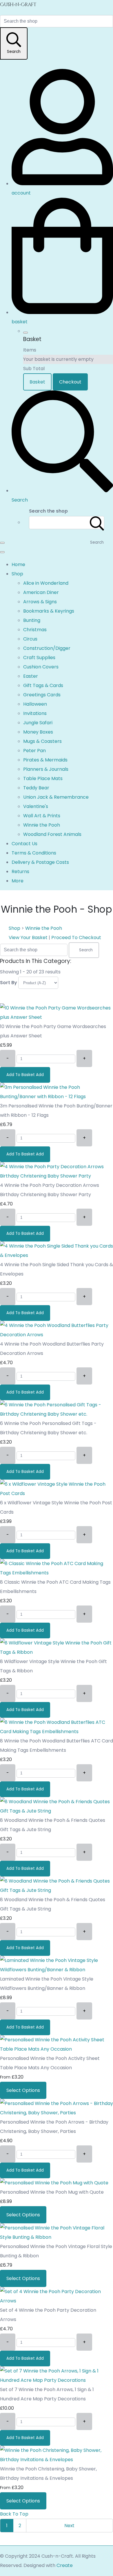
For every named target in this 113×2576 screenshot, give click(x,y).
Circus (30, 639)
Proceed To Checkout (76, 938)
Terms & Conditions (34, 853)
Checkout (70, 382)
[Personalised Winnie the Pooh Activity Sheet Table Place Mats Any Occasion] (57, 2049)
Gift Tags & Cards (43, 685)
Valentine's (36, 806)
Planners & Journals (46, 769)
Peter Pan (34, 751)
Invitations (35, 713)
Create (65, 2565)
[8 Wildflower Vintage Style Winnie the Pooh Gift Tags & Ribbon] (57, 1652)
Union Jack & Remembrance (56, 797)
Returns (20, 872)
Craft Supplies (39, 658)
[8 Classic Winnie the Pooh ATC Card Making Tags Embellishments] (57, 1573)
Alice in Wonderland (46, 583)
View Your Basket (28, 938)
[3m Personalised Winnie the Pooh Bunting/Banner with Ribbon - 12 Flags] (57, 1097)
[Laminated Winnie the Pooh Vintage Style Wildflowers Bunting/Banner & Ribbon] (57, 1970)
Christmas (35, 630)
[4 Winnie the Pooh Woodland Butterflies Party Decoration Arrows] (57, 1335)
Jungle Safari (38, 723)
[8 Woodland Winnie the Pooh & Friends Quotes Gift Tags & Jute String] (57, 1811)
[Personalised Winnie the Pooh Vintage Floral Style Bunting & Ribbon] (57, 2237)
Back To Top (14, 2514)
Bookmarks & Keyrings (49, 611)
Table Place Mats (43, 778)
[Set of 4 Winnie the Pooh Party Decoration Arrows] (57, 2301)
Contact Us (24, 844)
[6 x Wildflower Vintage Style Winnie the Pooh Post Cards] (57, 1493)
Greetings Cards (42, 695)
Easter (31, 676)
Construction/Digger (47, 648)
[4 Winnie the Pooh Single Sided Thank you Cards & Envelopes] (57, 1255)
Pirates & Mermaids (45, 760)
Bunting (32, 620)
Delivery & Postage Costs (40, 862)
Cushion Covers (41, 667)
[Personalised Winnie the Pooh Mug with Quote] (54, 2183)
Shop (17, 574)
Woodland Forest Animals (52, 834)
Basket (37, 382)
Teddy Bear (36, 788)
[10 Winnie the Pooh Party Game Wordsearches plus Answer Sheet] (57, 1017)
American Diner (41, 592)
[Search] (97, 523)
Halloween (35, 704)
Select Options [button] (23, 2090)
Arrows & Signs (40, 602)
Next (70, 2526)
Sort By (9, 983)
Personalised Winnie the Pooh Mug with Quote (52, 2192)
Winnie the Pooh (42, 825)
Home (18, 564)
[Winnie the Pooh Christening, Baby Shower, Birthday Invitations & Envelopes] (57, 2460)
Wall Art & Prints (42, 816)
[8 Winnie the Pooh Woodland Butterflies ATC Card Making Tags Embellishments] (57, 1732)
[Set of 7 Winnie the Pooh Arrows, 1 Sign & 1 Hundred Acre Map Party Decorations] (57, 2380)
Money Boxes (38, 732)
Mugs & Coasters (42, 741)
